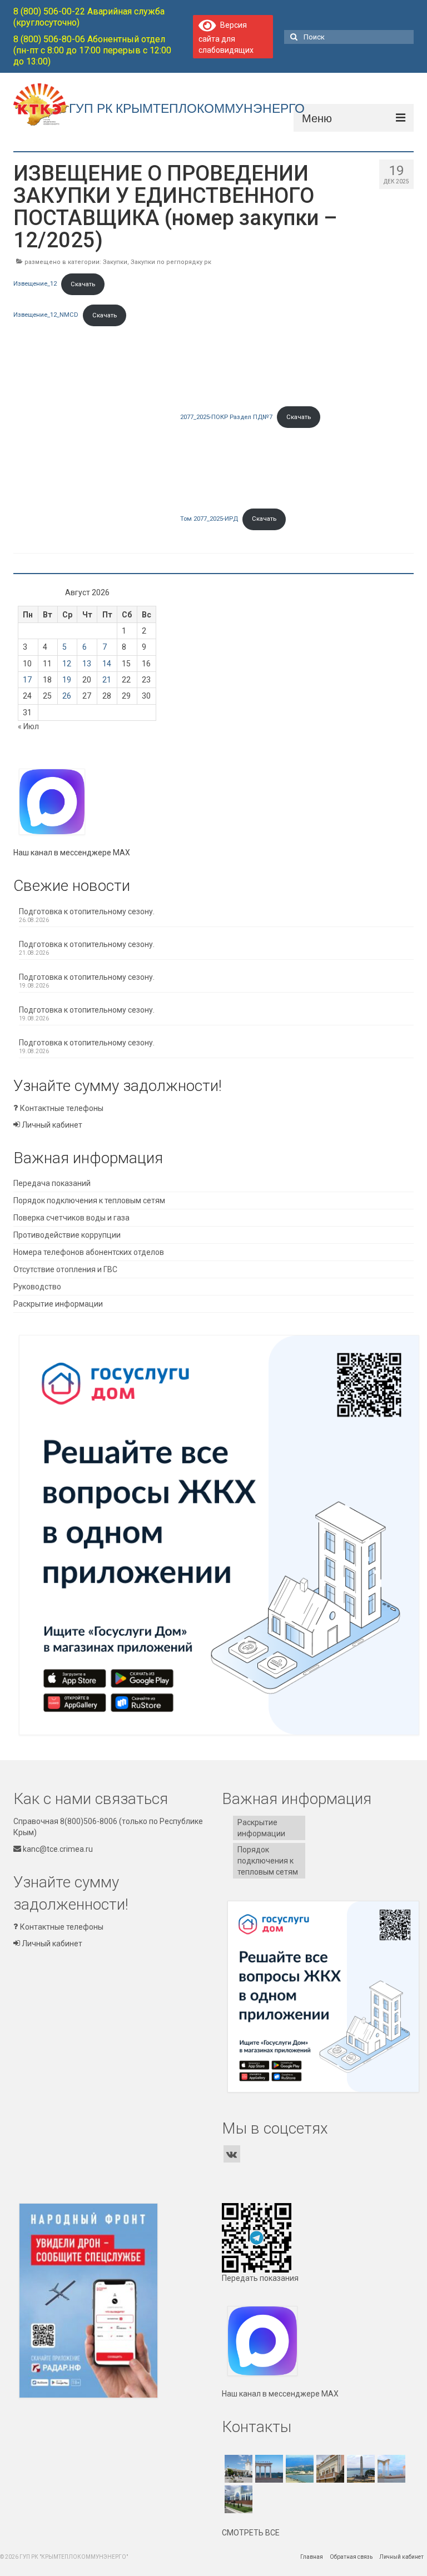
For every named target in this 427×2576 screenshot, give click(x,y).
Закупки (115, 262)
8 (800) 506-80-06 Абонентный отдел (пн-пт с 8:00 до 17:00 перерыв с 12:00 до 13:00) (92, 50)
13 (87, 664)
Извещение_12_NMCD (46, 315)
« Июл (28, 726)
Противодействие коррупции (67, 1235)
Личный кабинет (51, 1125)
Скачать (83, 284)
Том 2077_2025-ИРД (209, 519)
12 (67, 664)
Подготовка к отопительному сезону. (87, 911)
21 (107, 680)
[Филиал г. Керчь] (359, 2469)
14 (107, 664)
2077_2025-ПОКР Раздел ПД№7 (226, 417)
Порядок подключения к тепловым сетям (89, 1200)
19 (67, 680)
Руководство (37, 1287)
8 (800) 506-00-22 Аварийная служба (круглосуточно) (89, 17)
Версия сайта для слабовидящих (226, 38)
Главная (312, 2557)
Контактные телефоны (61, 1108)
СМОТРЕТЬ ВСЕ (251, 2533)
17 (27, 680)
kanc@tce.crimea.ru (57, 1849)
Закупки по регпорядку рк (171, 262)
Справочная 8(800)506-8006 (65, 1821)
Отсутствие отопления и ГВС (65, 1269)
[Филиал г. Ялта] (298, 2469)
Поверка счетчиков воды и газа (71, 1218)
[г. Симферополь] (237, 2469)
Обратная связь (351, 2557)
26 (67, 696)
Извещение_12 (35, 284)
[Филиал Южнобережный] (268, 2469)
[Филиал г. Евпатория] (390, 2469)
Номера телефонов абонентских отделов (89, 1252)
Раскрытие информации (58, 1304)
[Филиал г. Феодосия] (329, 2469)
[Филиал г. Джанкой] (237, 2499)
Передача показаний (52, 1183)
